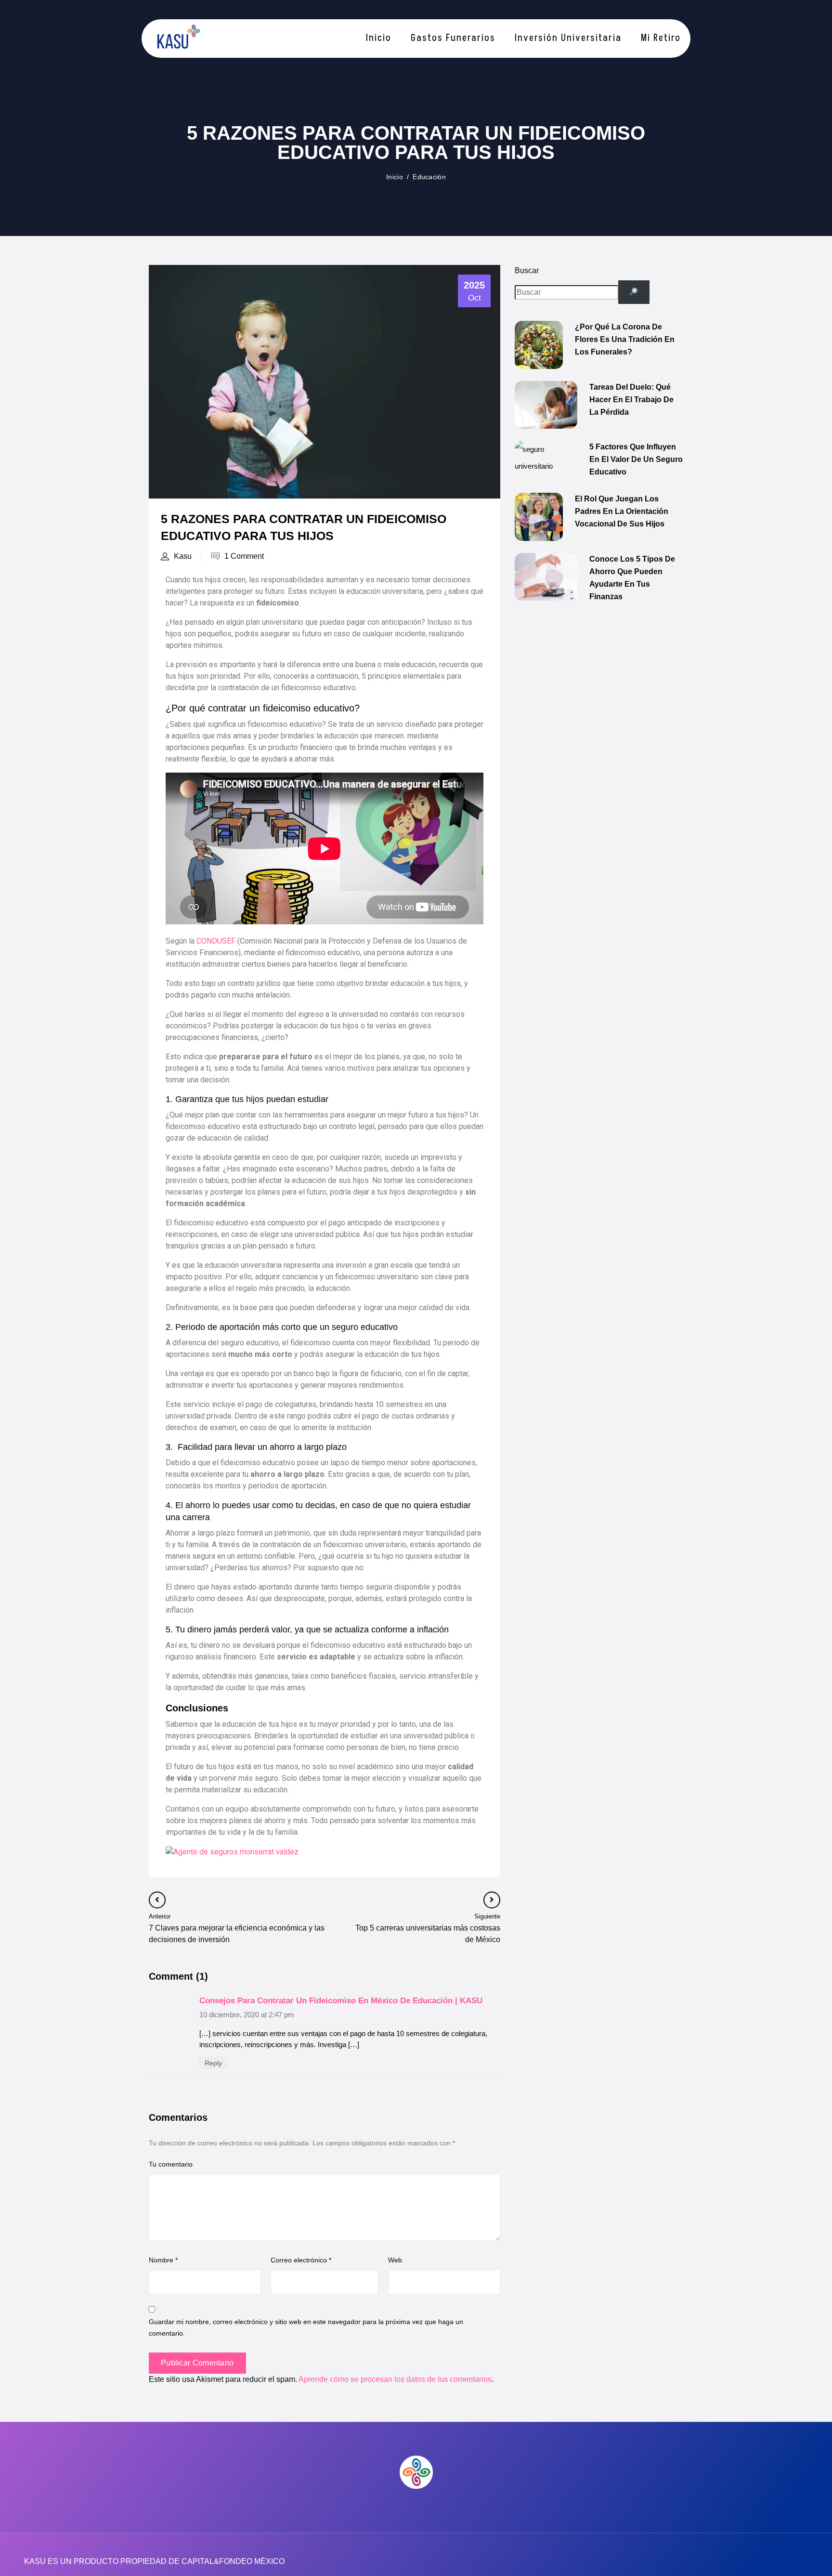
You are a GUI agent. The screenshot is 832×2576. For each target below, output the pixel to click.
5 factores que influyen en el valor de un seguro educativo (636, 459)
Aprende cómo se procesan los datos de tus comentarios (395, 2379)
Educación (429, 177)
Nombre (163, 2260)
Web (395, 2260)
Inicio (395, 177)
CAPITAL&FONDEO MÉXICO (233, 2561)
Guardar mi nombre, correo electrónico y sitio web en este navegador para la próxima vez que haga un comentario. (306, 2327)
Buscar (527, 270)
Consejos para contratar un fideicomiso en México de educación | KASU (341, 2001)
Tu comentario (171, 2164)
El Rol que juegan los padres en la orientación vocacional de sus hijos (622, 511)
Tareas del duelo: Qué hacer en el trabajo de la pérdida (631, 400)
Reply (213, 2063)
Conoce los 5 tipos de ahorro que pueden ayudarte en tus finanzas (632, 578)
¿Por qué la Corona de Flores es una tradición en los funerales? (625, 339)
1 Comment (244, 556)
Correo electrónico (301, 2260)
